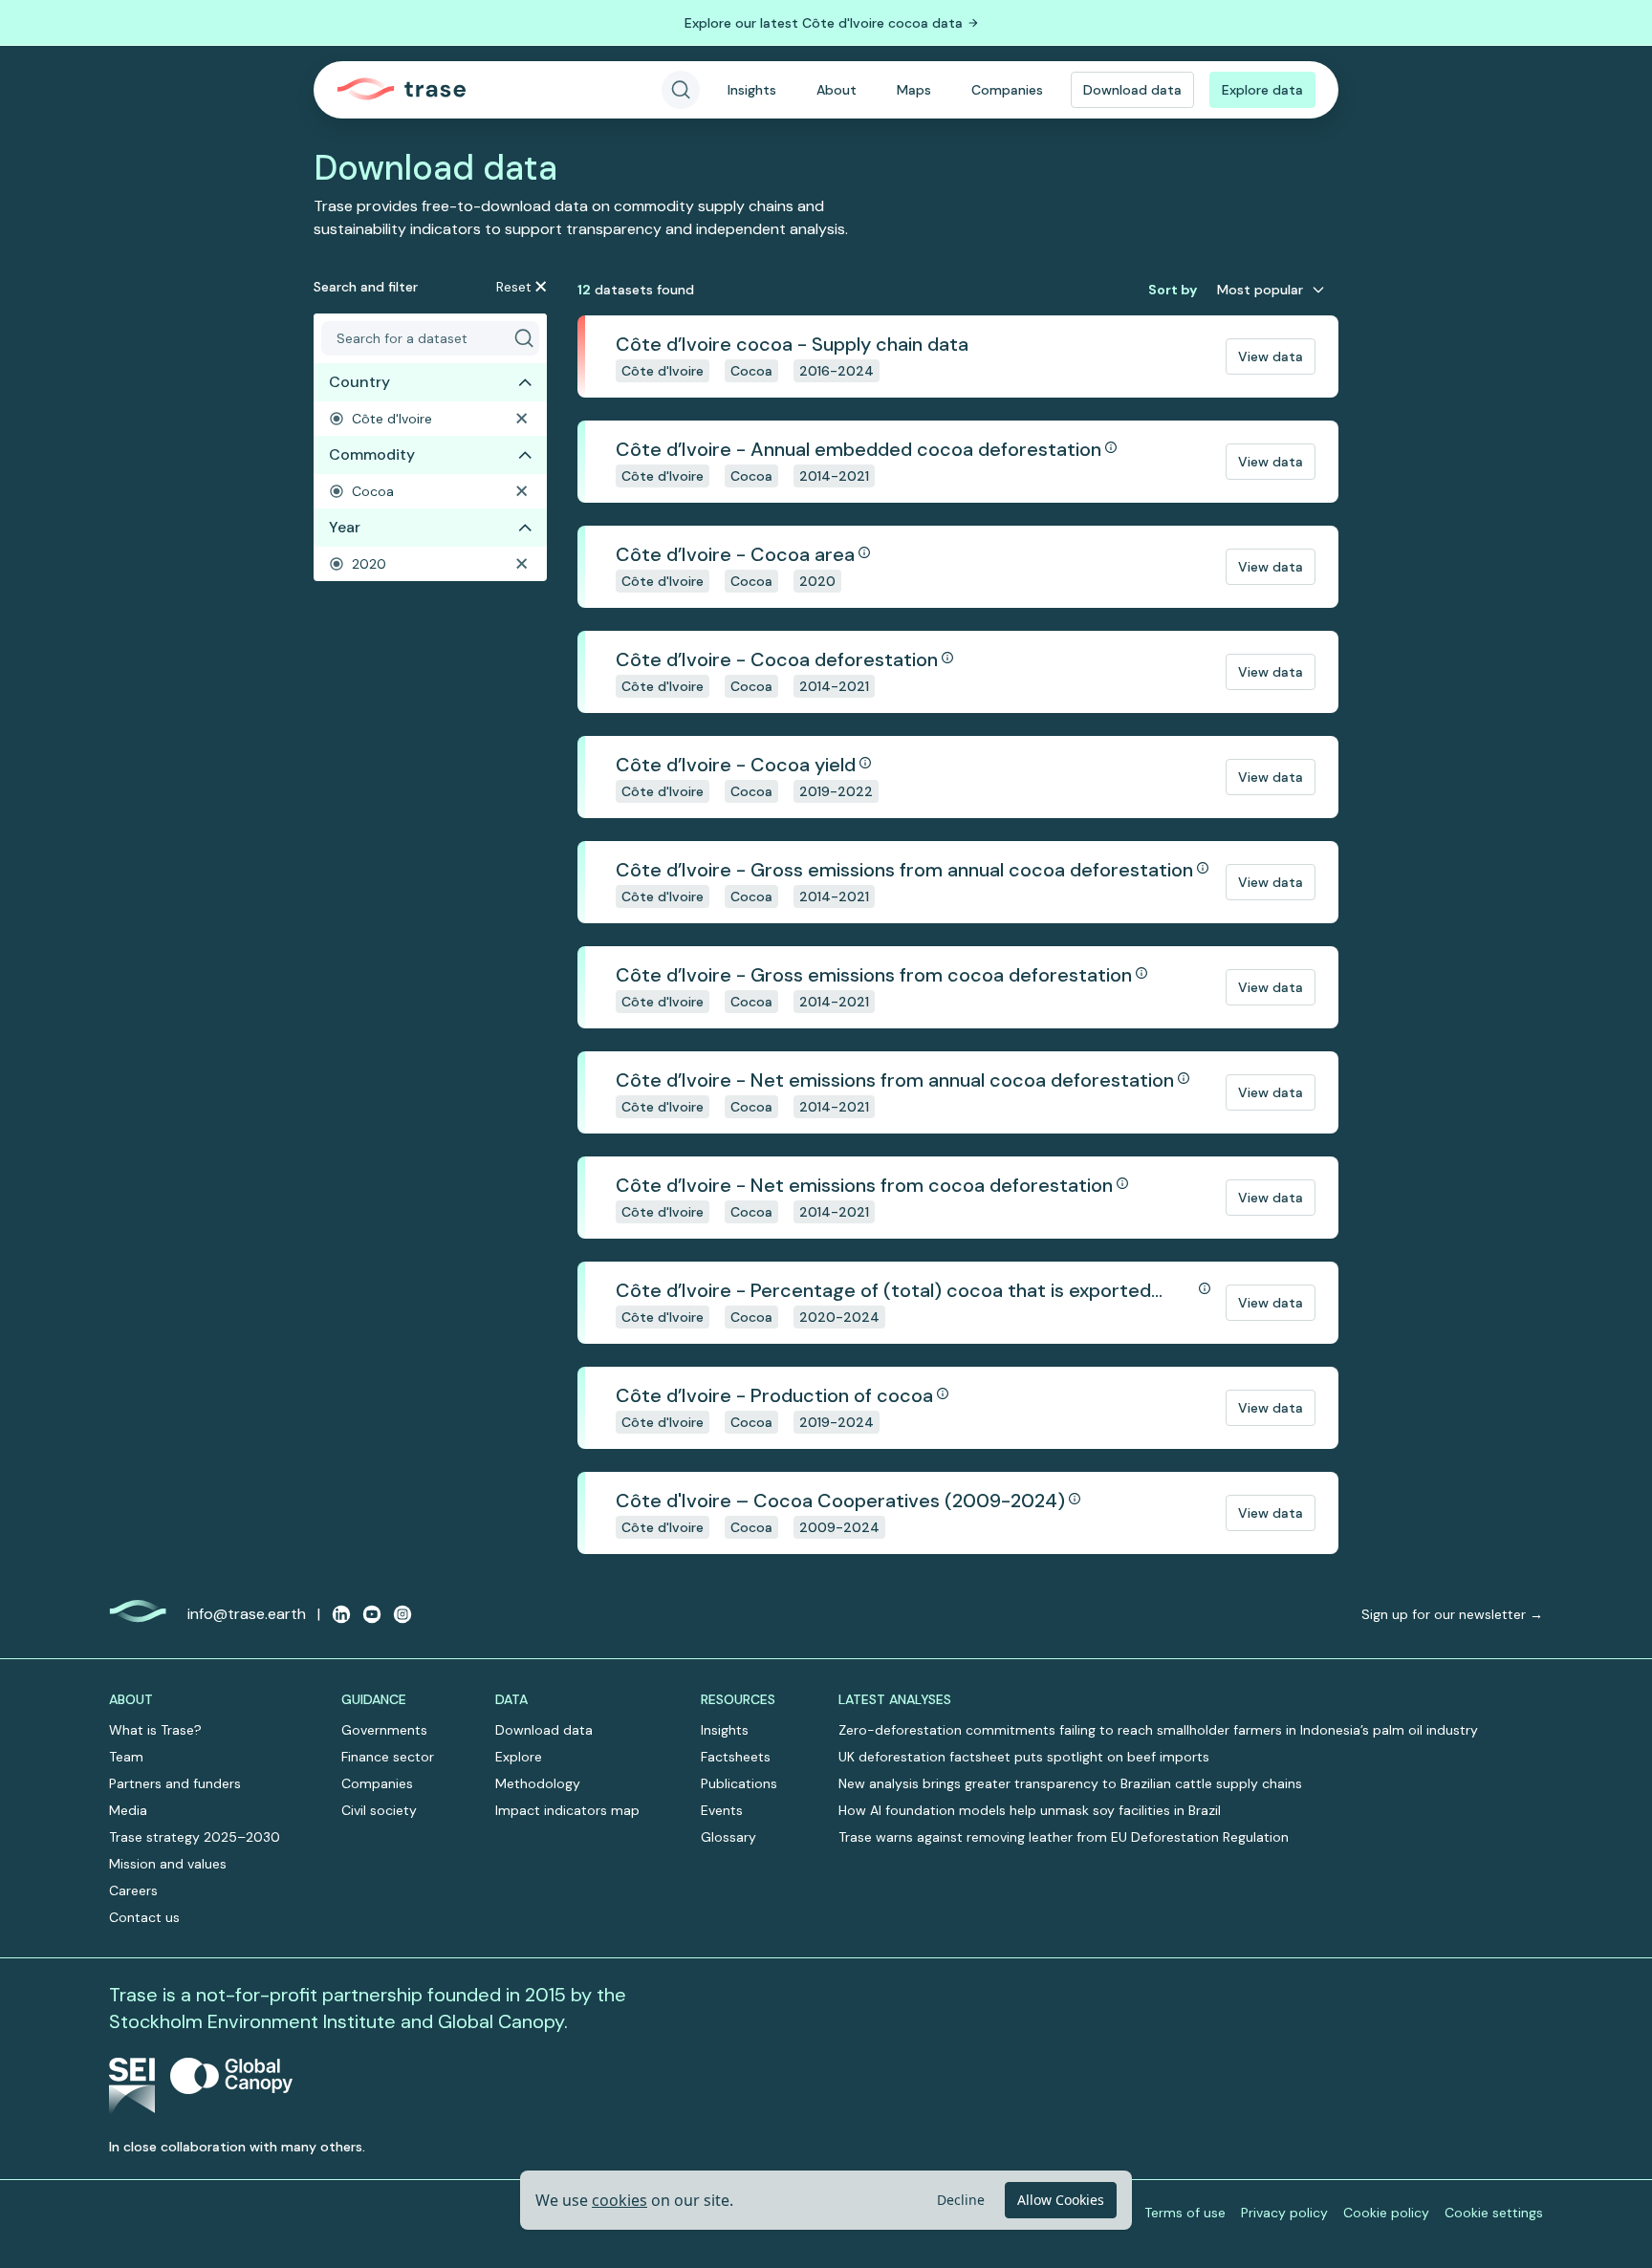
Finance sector (388, 1757)
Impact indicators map (567, 1810)
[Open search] (681, 90)
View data (1271, 356)
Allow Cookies (1061, 2200)
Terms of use (1185, 2213)
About (837, 90)
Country (359, 382)
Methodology (538, 1783)
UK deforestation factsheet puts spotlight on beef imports (1024, 1757)
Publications (739, 1783)
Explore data (1262, 90)
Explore (519, 1757)
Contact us (144, 1917)
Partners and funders (175, 1783)
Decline (961, 2200)
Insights (752, 90)
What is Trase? (155, 1730)
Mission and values (168, 1864)
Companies (1007, 90)
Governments (384, 1730)
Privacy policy (1284, 2213)
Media (128, 1810)
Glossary (728, 1837)
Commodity (372, 454)
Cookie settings (1494, 2213)
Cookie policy (1386, 2213)
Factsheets (736, 1757)
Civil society (379, 1810)
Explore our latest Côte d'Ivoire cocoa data (824, 23)
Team (126, 1757)
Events (722, 1810)
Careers (133, 1890)
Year (345, 527)
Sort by (1173, 290)
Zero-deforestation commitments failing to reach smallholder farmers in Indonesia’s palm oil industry (1158, 1730)
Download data (1132, 90)
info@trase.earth (247, 1614)
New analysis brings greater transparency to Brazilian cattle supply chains (1070, 1783)
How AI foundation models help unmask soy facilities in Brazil (1030, 1810)
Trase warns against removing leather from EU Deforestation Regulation (1064, 1837)
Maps (914, 90)
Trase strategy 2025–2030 (195, 1837)
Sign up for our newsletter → (1452, 1614)
